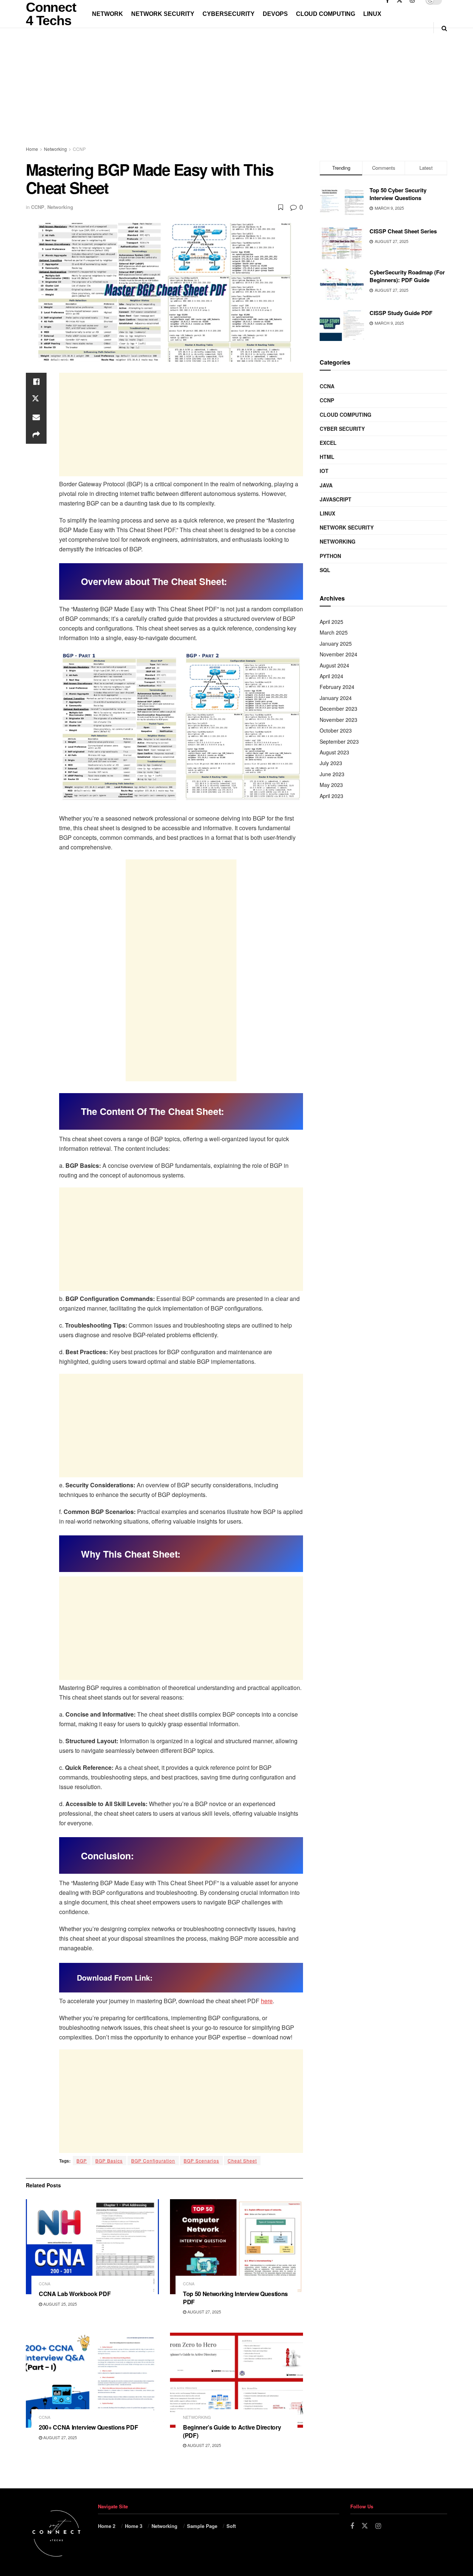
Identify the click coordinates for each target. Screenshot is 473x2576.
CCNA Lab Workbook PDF (75, 2294)
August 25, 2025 (59, 2304)
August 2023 (334, 752)
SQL (325, 570)
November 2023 (338, 720)
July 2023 (331, 763)
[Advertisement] (164, 94)
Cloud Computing (326, 14)
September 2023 (339, 741)
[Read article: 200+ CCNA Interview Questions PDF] (92, 2380)
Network (108, 14)
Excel (328, 443)
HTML (327, 457)
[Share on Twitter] (36, 399)
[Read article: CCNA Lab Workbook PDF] (92, 2247)
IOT (324, 471)
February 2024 (337, 687)
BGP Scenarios (201, 2161)
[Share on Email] (36, 417)
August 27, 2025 (204, 2312)
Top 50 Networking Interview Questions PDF (235, 2298)
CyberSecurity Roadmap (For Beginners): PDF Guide (407, 276)
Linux (372, 14)
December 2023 (338, 709)
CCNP (79, 149)
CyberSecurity (229, 14)
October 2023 (336, 730)
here (267, 2001)
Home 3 (134, 2526)
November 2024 (338, 654)
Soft (231, 2526)
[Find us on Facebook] (352, 2526)
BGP (82, 2161)
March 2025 (334, 632)
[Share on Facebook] (36, 382)
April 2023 (331, 796)
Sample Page (202, 2526)
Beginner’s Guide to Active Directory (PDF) (232, 2431)
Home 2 (107, 2526)
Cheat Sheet (242, 2161)
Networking (55, 149)
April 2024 (331, 676)
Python (330, 556)
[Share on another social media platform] (36, 435)
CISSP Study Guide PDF (401, 313)
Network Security (163, 14)
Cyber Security (342, 429)
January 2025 (336, 643)
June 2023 (332, 774)
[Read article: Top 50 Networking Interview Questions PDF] (236, 2247)
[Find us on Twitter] (365, 2526)
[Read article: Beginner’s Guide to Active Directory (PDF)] (236, 2380)
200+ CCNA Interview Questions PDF (88, 2427)
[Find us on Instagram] (378, 2526)
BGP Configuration (153, 2161)
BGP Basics (109, 2161)
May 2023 (331, 785)
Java (326, 485)
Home (32, 149)
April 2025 (331, 622)
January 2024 (336, 698)
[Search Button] (444, 28)
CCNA (45, 2284)
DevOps (275, 14)
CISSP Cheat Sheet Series (403, 231)
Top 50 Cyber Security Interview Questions (398, 194)
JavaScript (336, 499)
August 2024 (334, 665)
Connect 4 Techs (51, 14)
